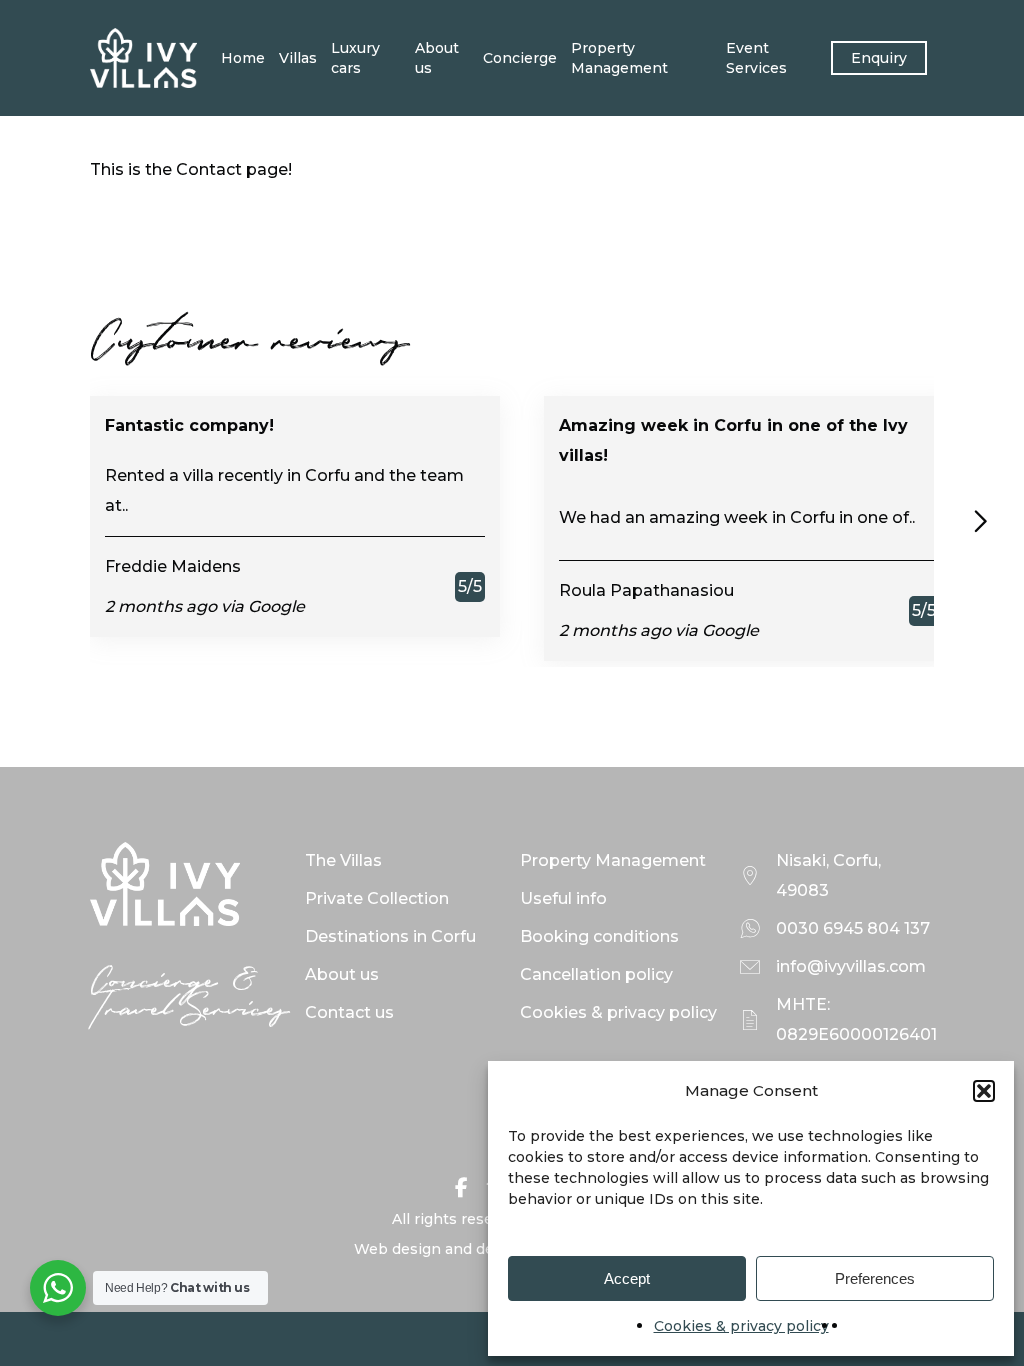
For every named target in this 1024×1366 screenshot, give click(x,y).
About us (437, 58)
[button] (984, 1091)
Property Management (619, 58)
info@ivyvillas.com (851, 966)
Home (243, 58)
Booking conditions (599, 936)
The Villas (343, 860)
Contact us (349, 1012)
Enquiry (879, 58)
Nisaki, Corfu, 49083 (828, 875)
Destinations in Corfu (390, 936)
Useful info (563, 898)
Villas (298, 58)
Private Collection (377, 898)
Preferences (875, 1278)
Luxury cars (355, 58)
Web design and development (463, 1249)
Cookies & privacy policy (741, 1326)
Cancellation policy (596, 974)
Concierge (520, 58)
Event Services (756, 58)
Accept (627, 1278)
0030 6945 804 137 (853, 928)
